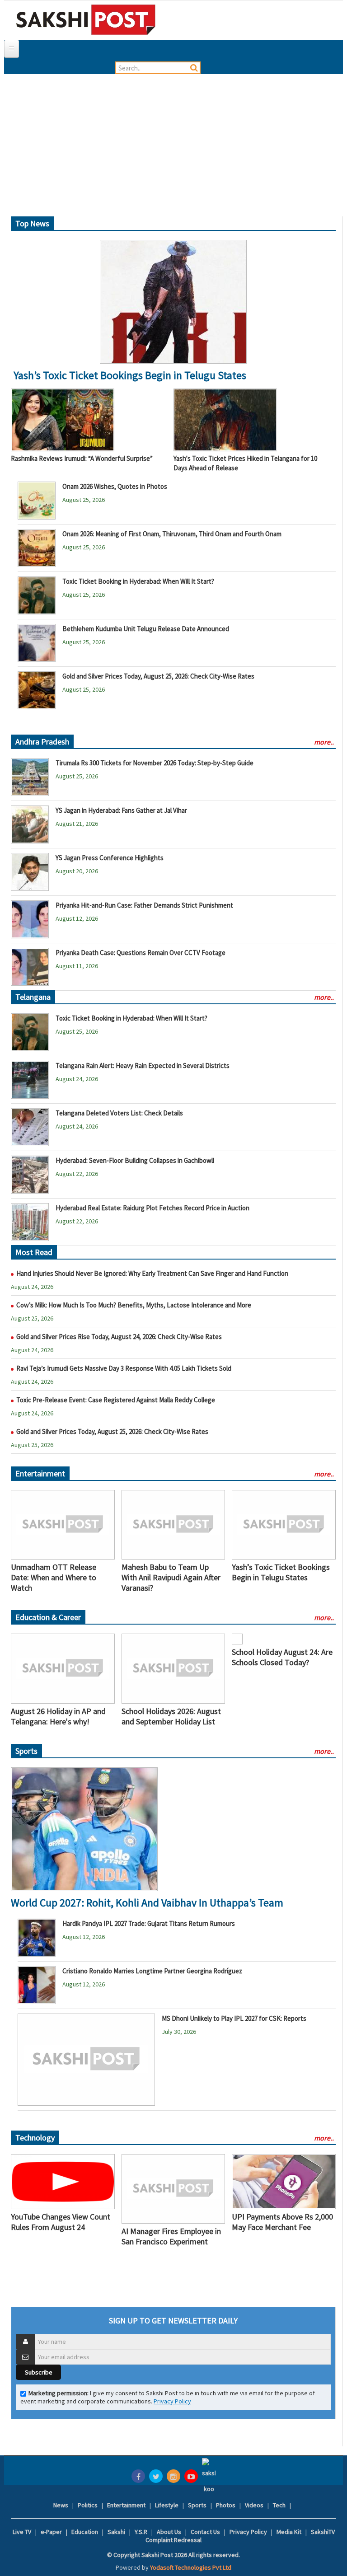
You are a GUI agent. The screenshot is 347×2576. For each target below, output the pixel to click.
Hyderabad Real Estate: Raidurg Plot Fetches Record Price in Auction (152, 1208)
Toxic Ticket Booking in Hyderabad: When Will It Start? (138, 581)
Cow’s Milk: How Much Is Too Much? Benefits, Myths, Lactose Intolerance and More (134, 1305)
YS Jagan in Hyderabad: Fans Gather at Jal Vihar (121, 810)
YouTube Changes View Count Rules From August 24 (61, 2222)
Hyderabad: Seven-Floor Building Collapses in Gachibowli (135, 1160)
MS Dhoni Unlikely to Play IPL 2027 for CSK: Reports (234, 2018)
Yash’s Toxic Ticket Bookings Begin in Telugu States (130, 375)
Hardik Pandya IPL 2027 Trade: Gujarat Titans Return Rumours (149, 1923)
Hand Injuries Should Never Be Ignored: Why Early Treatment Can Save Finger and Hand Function (152, 1273)
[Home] (86, 19)
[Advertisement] (173, 149)
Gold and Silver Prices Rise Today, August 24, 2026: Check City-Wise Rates (119, 1337)
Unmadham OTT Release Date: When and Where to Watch (54, 1577)
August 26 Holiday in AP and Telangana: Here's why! (58, 1716)
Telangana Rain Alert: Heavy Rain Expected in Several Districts (143, 1066)
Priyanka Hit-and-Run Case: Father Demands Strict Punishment (144, 905)
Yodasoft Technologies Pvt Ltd (191, 2567)
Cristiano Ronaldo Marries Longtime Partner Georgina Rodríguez (152, 1971)
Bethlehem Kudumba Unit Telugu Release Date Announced (146, 629)
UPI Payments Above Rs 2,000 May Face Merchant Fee (282, 2222)
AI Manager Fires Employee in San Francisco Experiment (171, 2236)
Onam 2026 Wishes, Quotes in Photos (115, 486)
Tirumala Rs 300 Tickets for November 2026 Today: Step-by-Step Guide (155, 763)
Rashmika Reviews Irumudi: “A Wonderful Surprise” (82, 458)
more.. (324, 742)
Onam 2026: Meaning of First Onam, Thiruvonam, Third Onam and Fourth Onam (172, 534)
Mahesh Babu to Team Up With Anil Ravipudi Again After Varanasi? (171, 1577)
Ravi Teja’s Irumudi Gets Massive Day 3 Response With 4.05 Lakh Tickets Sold (124, 1368)
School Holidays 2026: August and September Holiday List (171, 1716)
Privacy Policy (172, 2401)
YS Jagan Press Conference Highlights (110, 858)
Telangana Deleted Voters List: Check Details (119, 1113)
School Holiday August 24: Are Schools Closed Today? (282, 1657)
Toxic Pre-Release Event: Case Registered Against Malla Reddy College (116, 1400)
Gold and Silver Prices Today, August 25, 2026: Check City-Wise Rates (158, 676)
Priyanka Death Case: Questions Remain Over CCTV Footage (141, 953)
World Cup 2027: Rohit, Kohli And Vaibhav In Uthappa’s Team (147, 1903)
